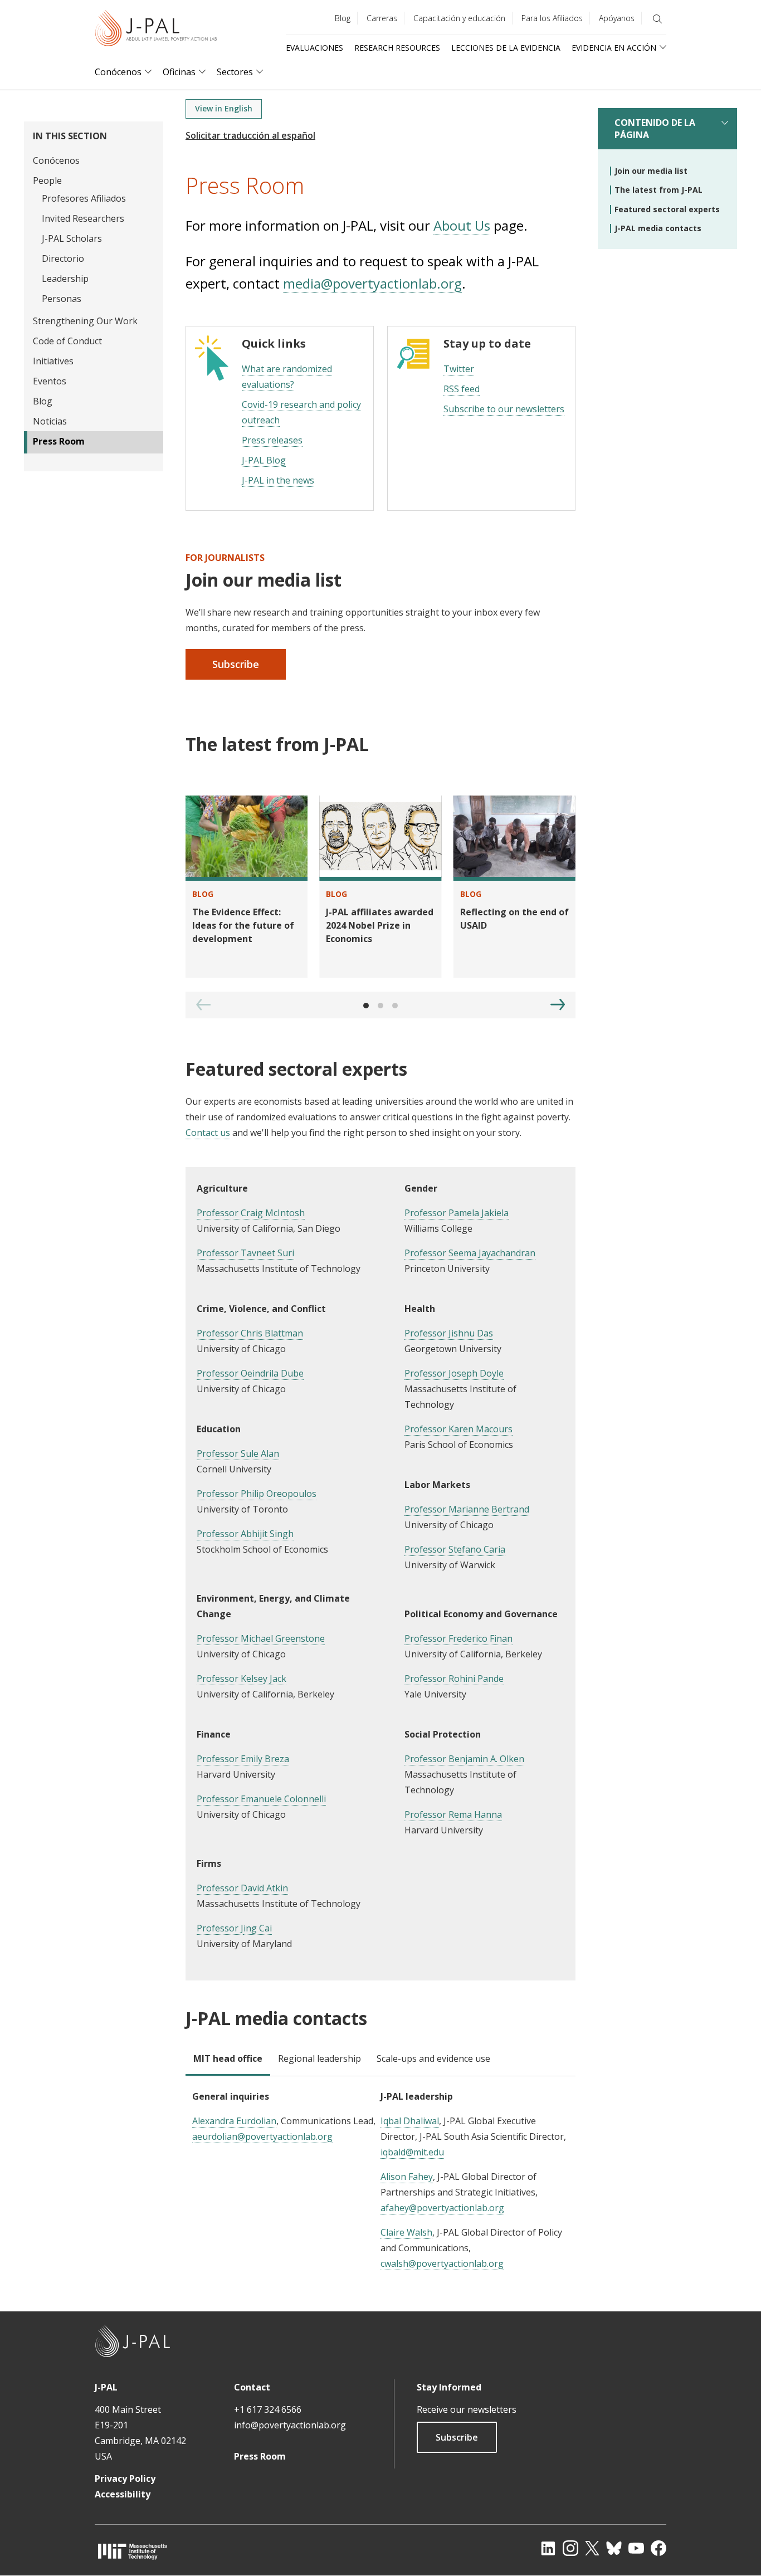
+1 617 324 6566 (268, 2409)
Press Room (59, 441)
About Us (462, 225)
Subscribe (236, 664)
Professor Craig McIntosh (251, 1213)
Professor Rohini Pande (454, 1679)
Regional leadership (319, 2058)
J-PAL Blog (264, 460)
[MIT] (133, 2551)
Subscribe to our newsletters (504, 409)
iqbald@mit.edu (412, 2152)
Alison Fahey (407, 2177)
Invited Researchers (83, 218)
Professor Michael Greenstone (261, 1638)
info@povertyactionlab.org (290, 2425)
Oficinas (179, 72)
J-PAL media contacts (658, 228)
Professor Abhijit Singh (245, 1534)
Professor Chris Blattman (250, 1333)
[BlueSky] (614, 2548)
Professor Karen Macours (458, 1429)
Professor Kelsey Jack (242, 1679)
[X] (592, 2548)
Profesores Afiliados (84, 198)
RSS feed (462, 389)
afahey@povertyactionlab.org (442, 2208)
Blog (343, 18)
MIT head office (228, 2058)
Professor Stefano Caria (455, 1549)
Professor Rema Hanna (453, 1814)
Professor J (220, 1928)
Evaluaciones (314, 48)
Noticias (50, 421)
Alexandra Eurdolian (234, 2121)
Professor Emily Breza (243, 1759)
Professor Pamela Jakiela (457, 1213)
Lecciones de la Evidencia (506, 48)
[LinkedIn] (548, 2548)
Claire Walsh (406, 2232)
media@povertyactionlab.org (372, 283)
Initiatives (53, 361)
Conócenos (118, 72)
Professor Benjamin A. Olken (464, 1759)
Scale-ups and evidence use (433, 2058)
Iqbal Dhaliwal (410, 2121)
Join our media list (651, 171)
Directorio (63, 258)
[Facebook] (658, 2548)
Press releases (272, 440)
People (47, 180)
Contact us (208, 1133)
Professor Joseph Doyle (454, 1373)
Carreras (382, 18)
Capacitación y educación (459, 18)
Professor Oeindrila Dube (250, 1373)
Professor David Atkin (242, 1888)
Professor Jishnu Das (449, 1333)
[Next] (558, 1004)
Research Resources (397, 48)
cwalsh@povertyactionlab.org (442, 2263)
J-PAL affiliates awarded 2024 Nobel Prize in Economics (380, 925)
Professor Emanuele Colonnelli (261, 1799)
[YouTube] (636, 2548)
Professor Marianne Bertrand (467, 1509)
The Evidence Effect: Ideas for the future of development (243, 925)
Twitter (459, 369)
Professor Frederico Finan (458, 1638)
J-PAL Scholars (72, 238)
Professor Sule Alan (238, 1453)
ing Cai (258, 1928)
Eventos (50, 381)
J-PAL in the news (278, 480)
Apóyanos (617, 18)
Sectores (235, 72)
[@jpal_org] (570, 2548)
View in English (224, 108)
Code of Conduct (67, 341)
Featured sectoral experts (667, 209)
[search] (657, 19)
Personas (62, 299)
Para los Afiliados (552, 18)
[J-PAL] (156, 30)
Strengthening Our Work (85, 321)
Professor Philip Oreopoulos (257, 1494)
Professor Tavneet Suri (245, 1253)
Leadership (65, 279)
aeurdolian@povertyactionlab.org (262, 2136)
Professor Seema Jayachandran (470, 1253)
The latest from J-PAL (658, 190)
